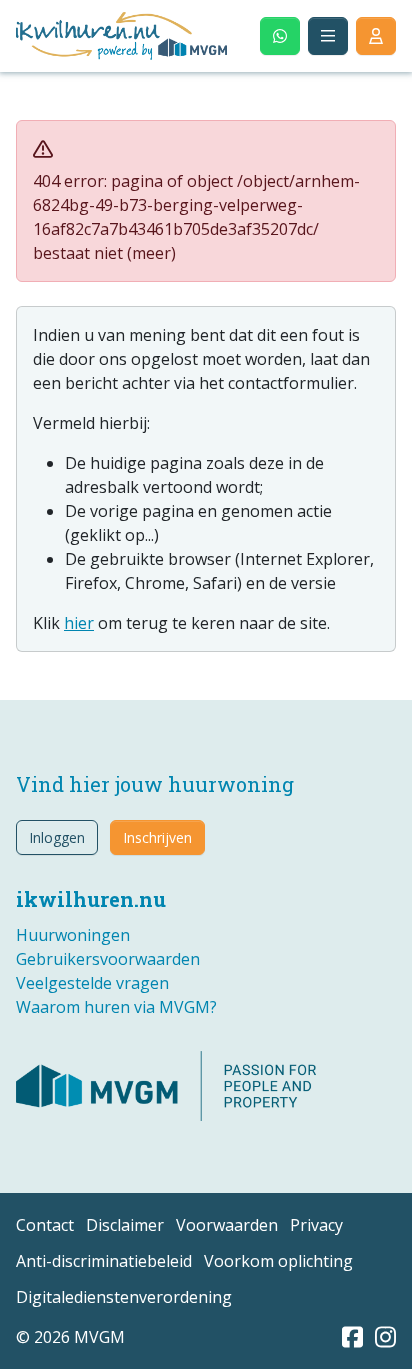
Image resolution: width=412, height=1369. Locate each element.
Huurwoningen (73, 935)
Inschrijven (157, 837)
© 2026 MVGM (70, 1337)
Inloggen (57, 837)
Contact (45, 1225)
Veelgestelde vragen (92, 983)
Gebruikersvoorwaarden (108, 959)
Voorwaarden (227, 1225)
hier (79, 623)
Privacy (316, 1225)
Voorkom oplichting (278, 1261)
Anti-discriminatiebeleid (104, 1261)
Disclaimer (125, 1225)
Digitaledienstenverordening (124, 1297)
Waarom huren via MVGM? (116, 1007)
